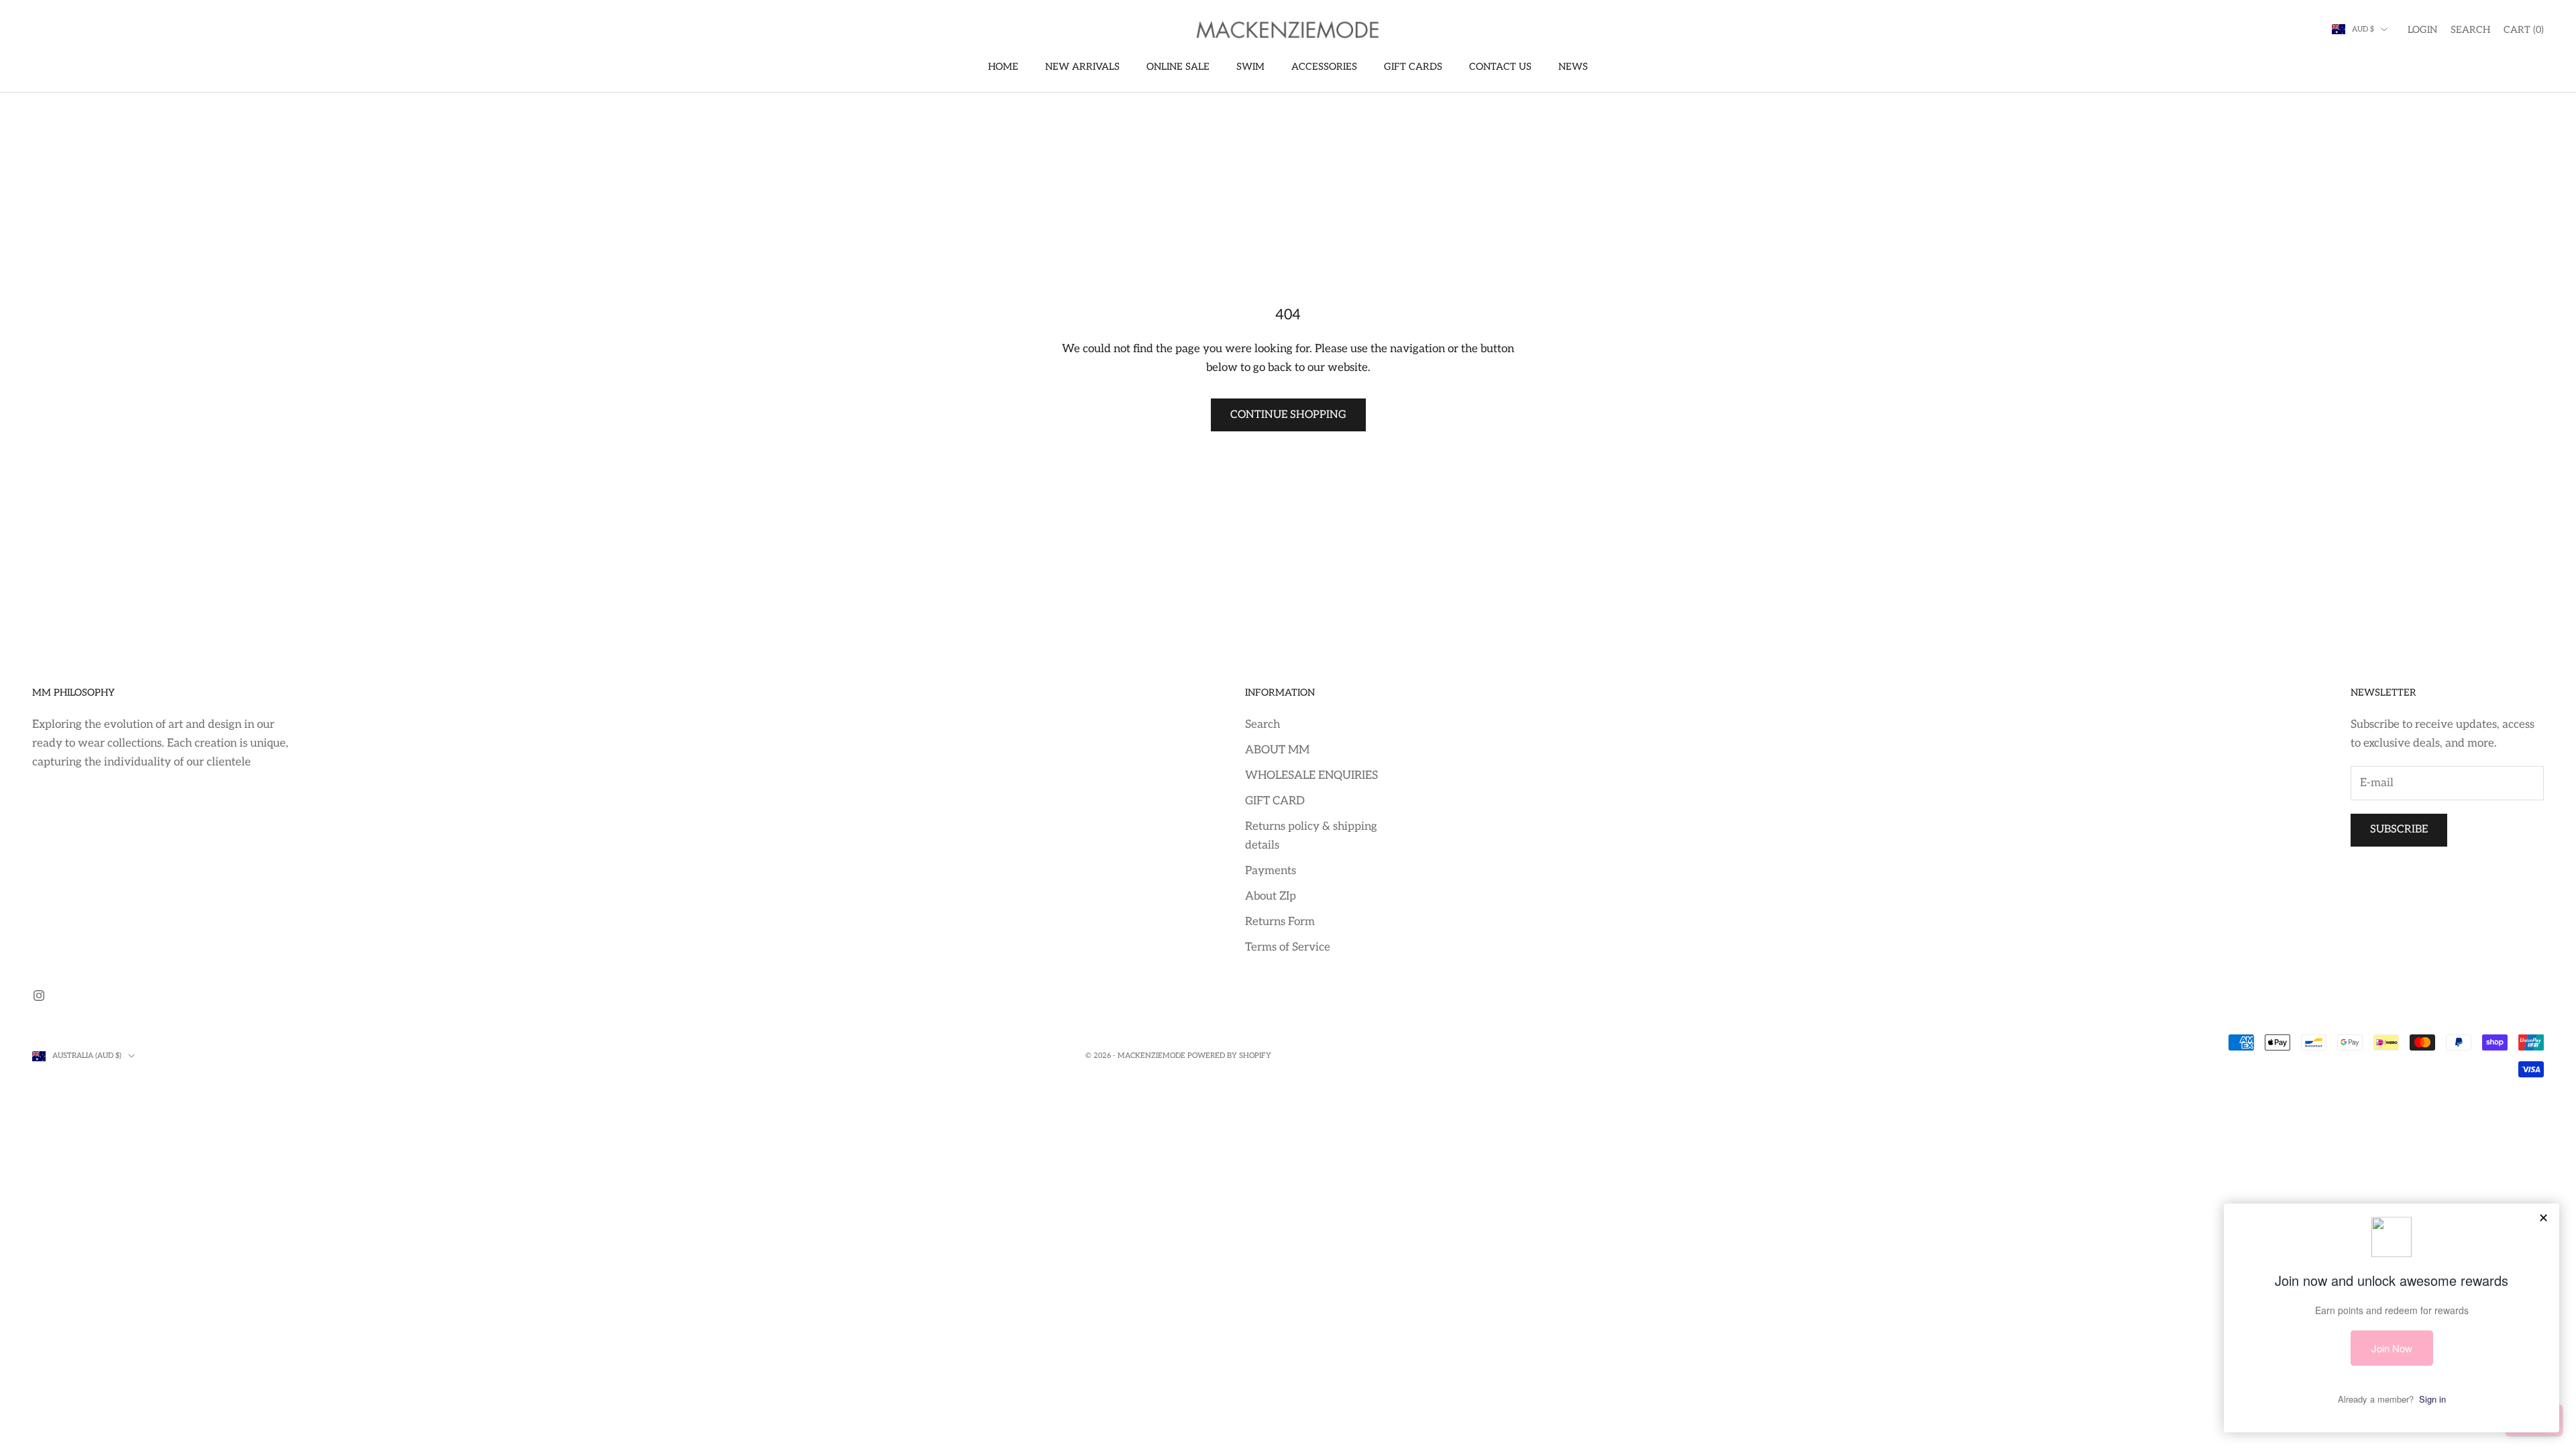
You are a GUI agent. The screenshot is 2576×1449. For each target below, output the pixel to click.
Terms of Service (1288, 947)
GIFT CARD (1275, 801)
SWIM (1250, 67)
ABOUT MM (1277, 750)
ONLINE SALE (1178, 67)
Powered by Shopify (1229, 1056)
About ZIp (1271, 896)
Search (1263, 724)
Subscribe (2399, 829)
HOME (1003, 67)
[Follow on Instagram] (39, 996)
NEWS (1573, 67)
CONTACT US (1500, 67)
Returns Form (1280, 922)
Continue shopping (1288, 415)
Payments (1271, 871)
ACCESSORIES (1324, 67)
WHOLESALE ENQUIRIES (1311, 775)
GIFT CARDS (1413, 67)
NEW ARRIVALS (1082, 67)
